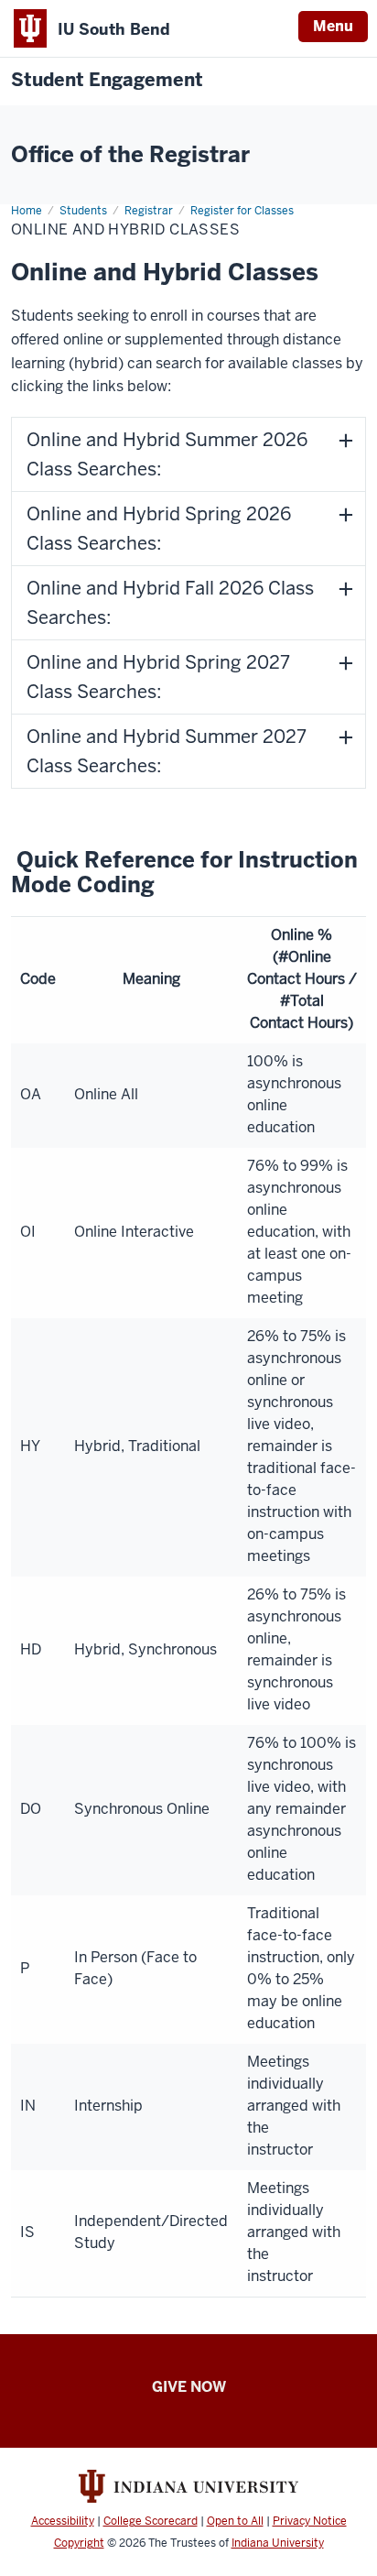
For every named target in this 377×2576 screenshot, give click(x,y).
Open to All (235, 2521)
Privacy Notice (310, 2521)
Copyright (79, 2543)
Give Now (189, 2387)
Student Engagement (107, 80)
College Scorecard (151, 2521)
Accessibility (63, 2521)
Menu (333, 26)
